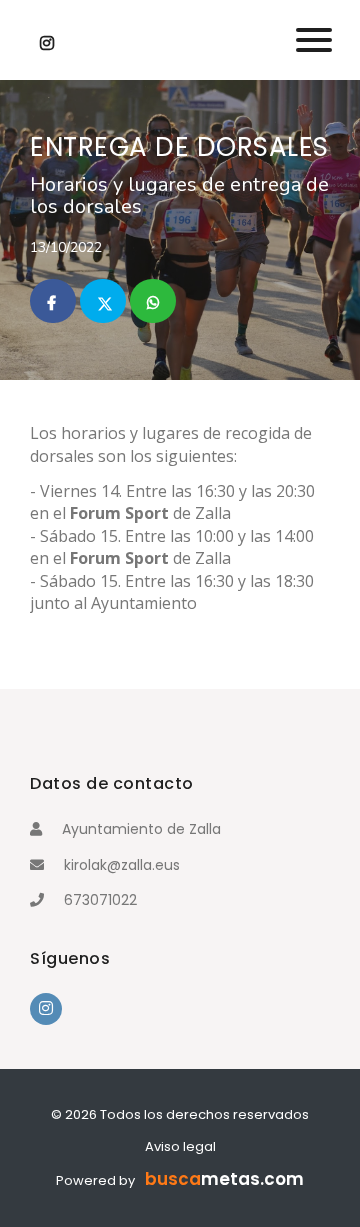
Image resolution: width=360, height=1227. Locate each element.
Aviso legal (180, 1146)
